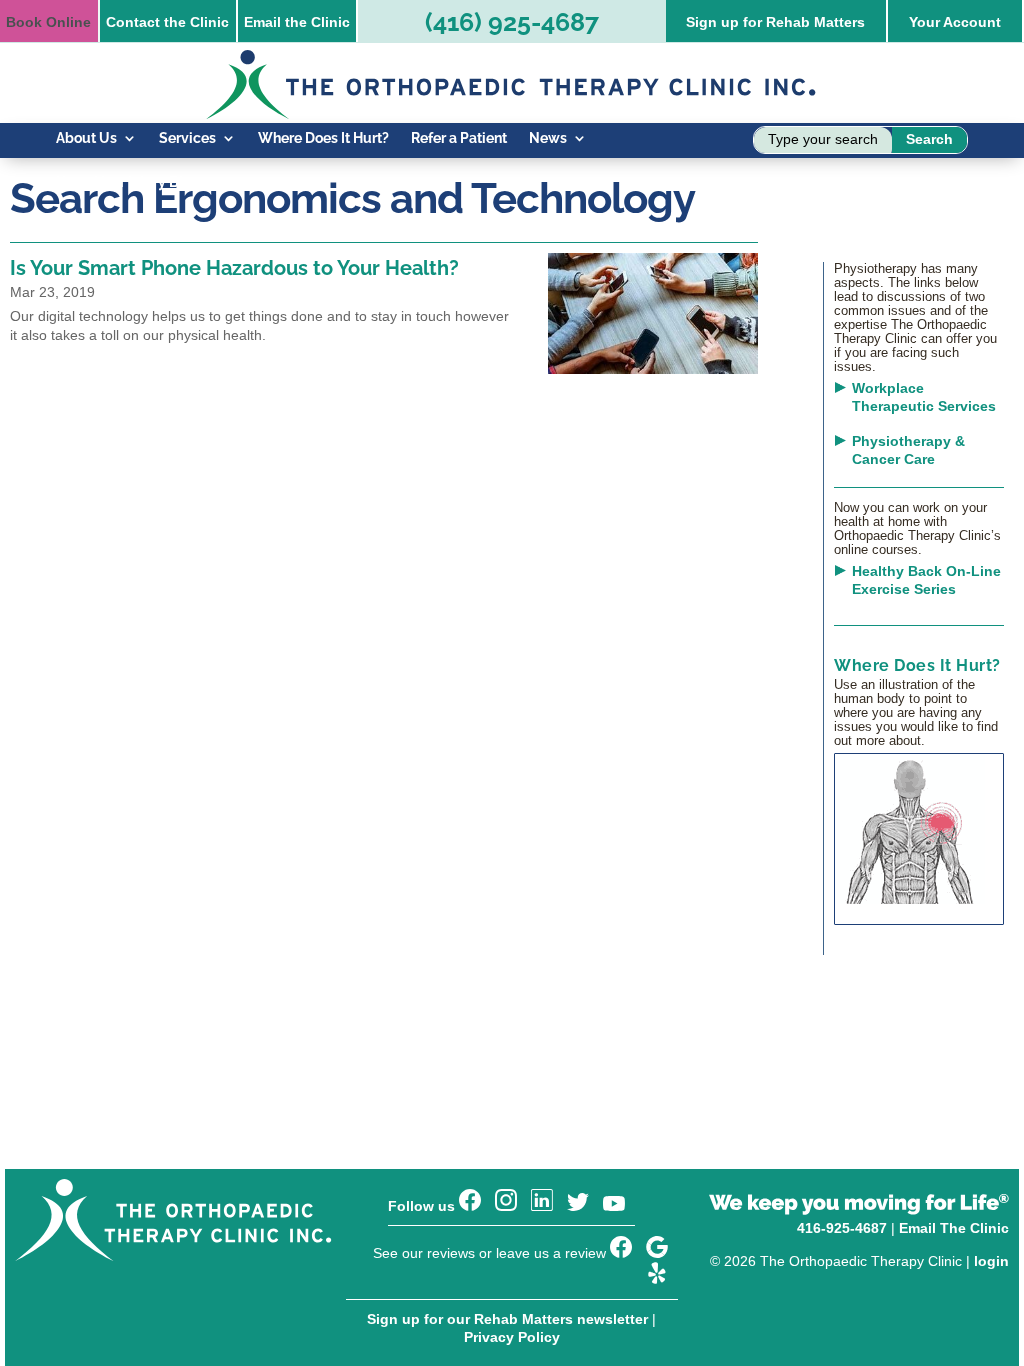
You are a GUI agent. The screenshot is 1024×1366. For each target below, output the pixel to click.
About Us (86, 138)
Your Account (955, 22)
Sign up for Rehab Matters (775, 22)
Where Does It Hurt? (323, 138)
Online (48, 22)
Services (187, 138)
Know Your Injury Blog (128, 182)
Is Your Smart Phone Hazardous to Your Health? (234, 268)
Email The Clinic (954, 1228)
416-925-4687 (842, 1228)
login (991, 1261)
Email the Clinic (297, 22)
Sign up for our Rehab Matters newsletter (507, 1319)
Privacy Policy (512, 1337)
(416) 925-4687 (512, 22)
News (548, 138)
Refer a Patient (459, 138)
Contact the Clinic (167, 22)
